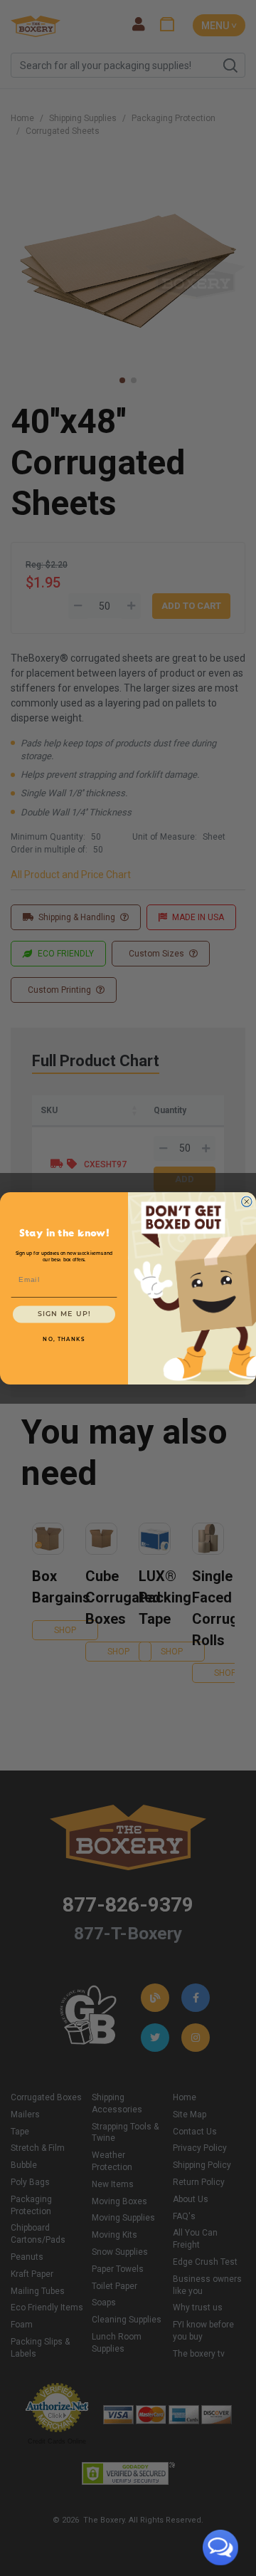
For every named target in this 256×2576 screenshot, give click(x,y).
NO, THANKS (64, 1339)
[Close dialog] (247, 1201)
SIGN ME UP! (64, 1314)
